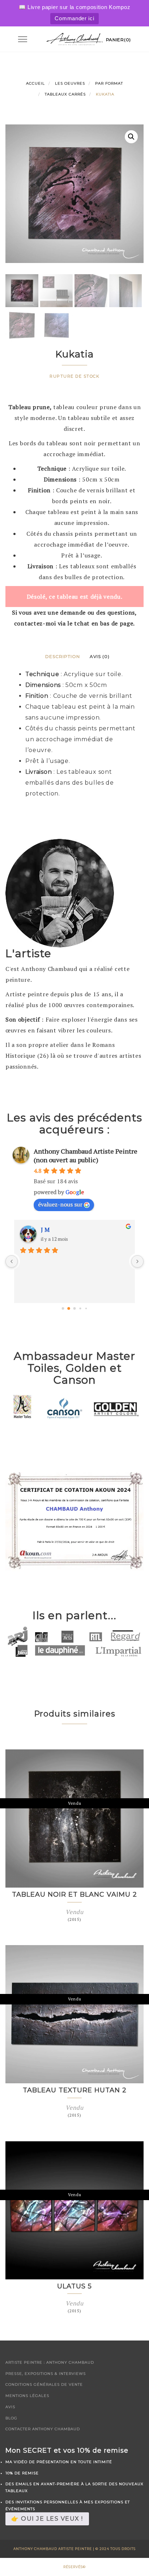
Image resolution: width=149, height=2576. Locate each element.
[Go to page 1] (69, 1308)
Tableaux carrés (65, 94)
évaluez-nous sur (60, 1204)
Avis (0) (100, 656)
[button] (131, 137)
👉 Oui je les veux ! (47, 2519)
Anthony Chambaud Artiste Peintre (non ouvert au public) (86, 1155)
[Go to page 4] (86, 1308)
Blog (11, 2418)
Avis (10, 2407)
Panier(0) (118, 40)
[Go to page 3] (80, 1309)
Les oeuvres (70, 83)
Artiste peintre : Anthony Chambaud (50, 2362)
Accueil (35, 83)
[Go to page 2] (75, 1309)
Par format (109, 83)
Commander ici (74, 18)
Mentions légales (27, 2396)
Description (63, 656)
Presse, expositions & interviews (46, 2374)
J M (45, 1230)
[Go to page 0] (63, 1309)
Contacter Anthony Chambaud (43, 2429)
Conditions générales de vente (44, 2384)
